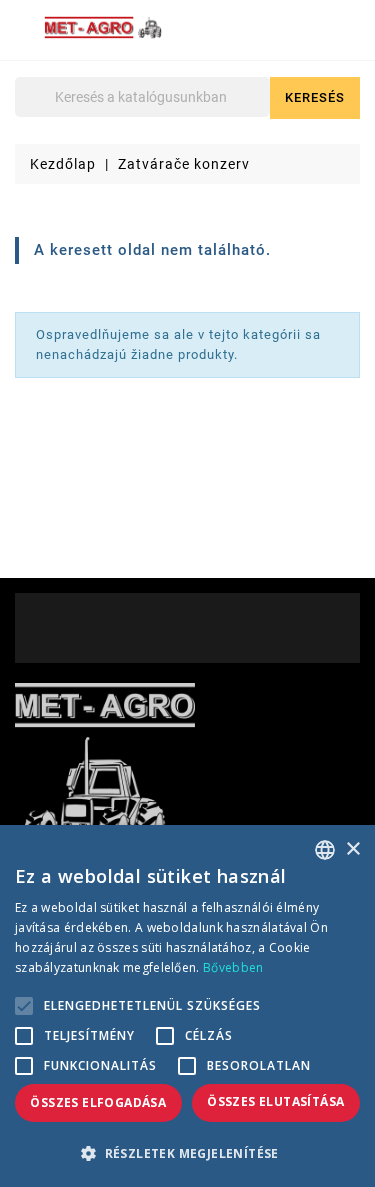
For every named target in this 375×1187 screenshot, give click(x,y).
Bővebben (233, 967)
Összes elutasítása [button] (275, 1101)
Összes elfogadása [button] (98, 1102)
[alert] (187, 1006)
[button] (187, 1153)
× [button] (352, 849)
